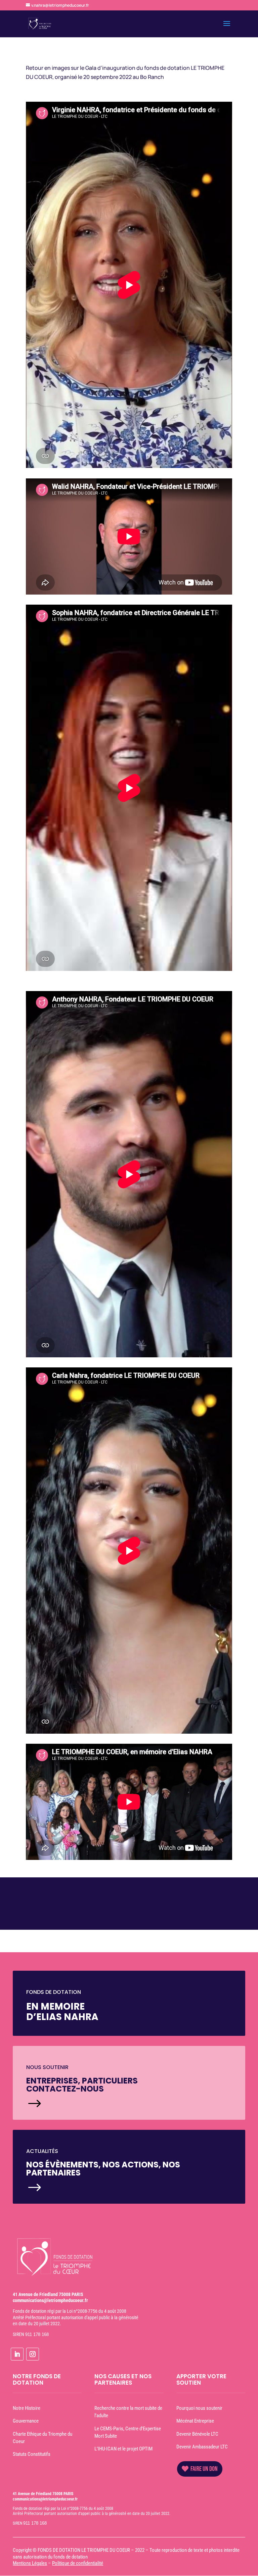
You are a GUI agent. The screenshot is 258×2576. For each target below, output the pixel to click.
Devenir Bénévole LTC (197, 2434)
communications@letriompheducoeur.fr (50, 2300)
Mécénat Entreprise (195, 2421)
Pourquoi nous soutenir (199, 2408)
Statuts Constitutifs (32, 2454)
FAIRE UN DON (204, 2469)
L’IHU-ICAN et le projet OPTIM (123, 2449)
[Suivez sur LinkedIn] (17, 2354)
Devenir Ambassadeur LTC (202, 2447)
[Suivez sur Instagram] (33, 2354)
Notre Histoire (27, 2408)
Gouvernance (26, 2421)
